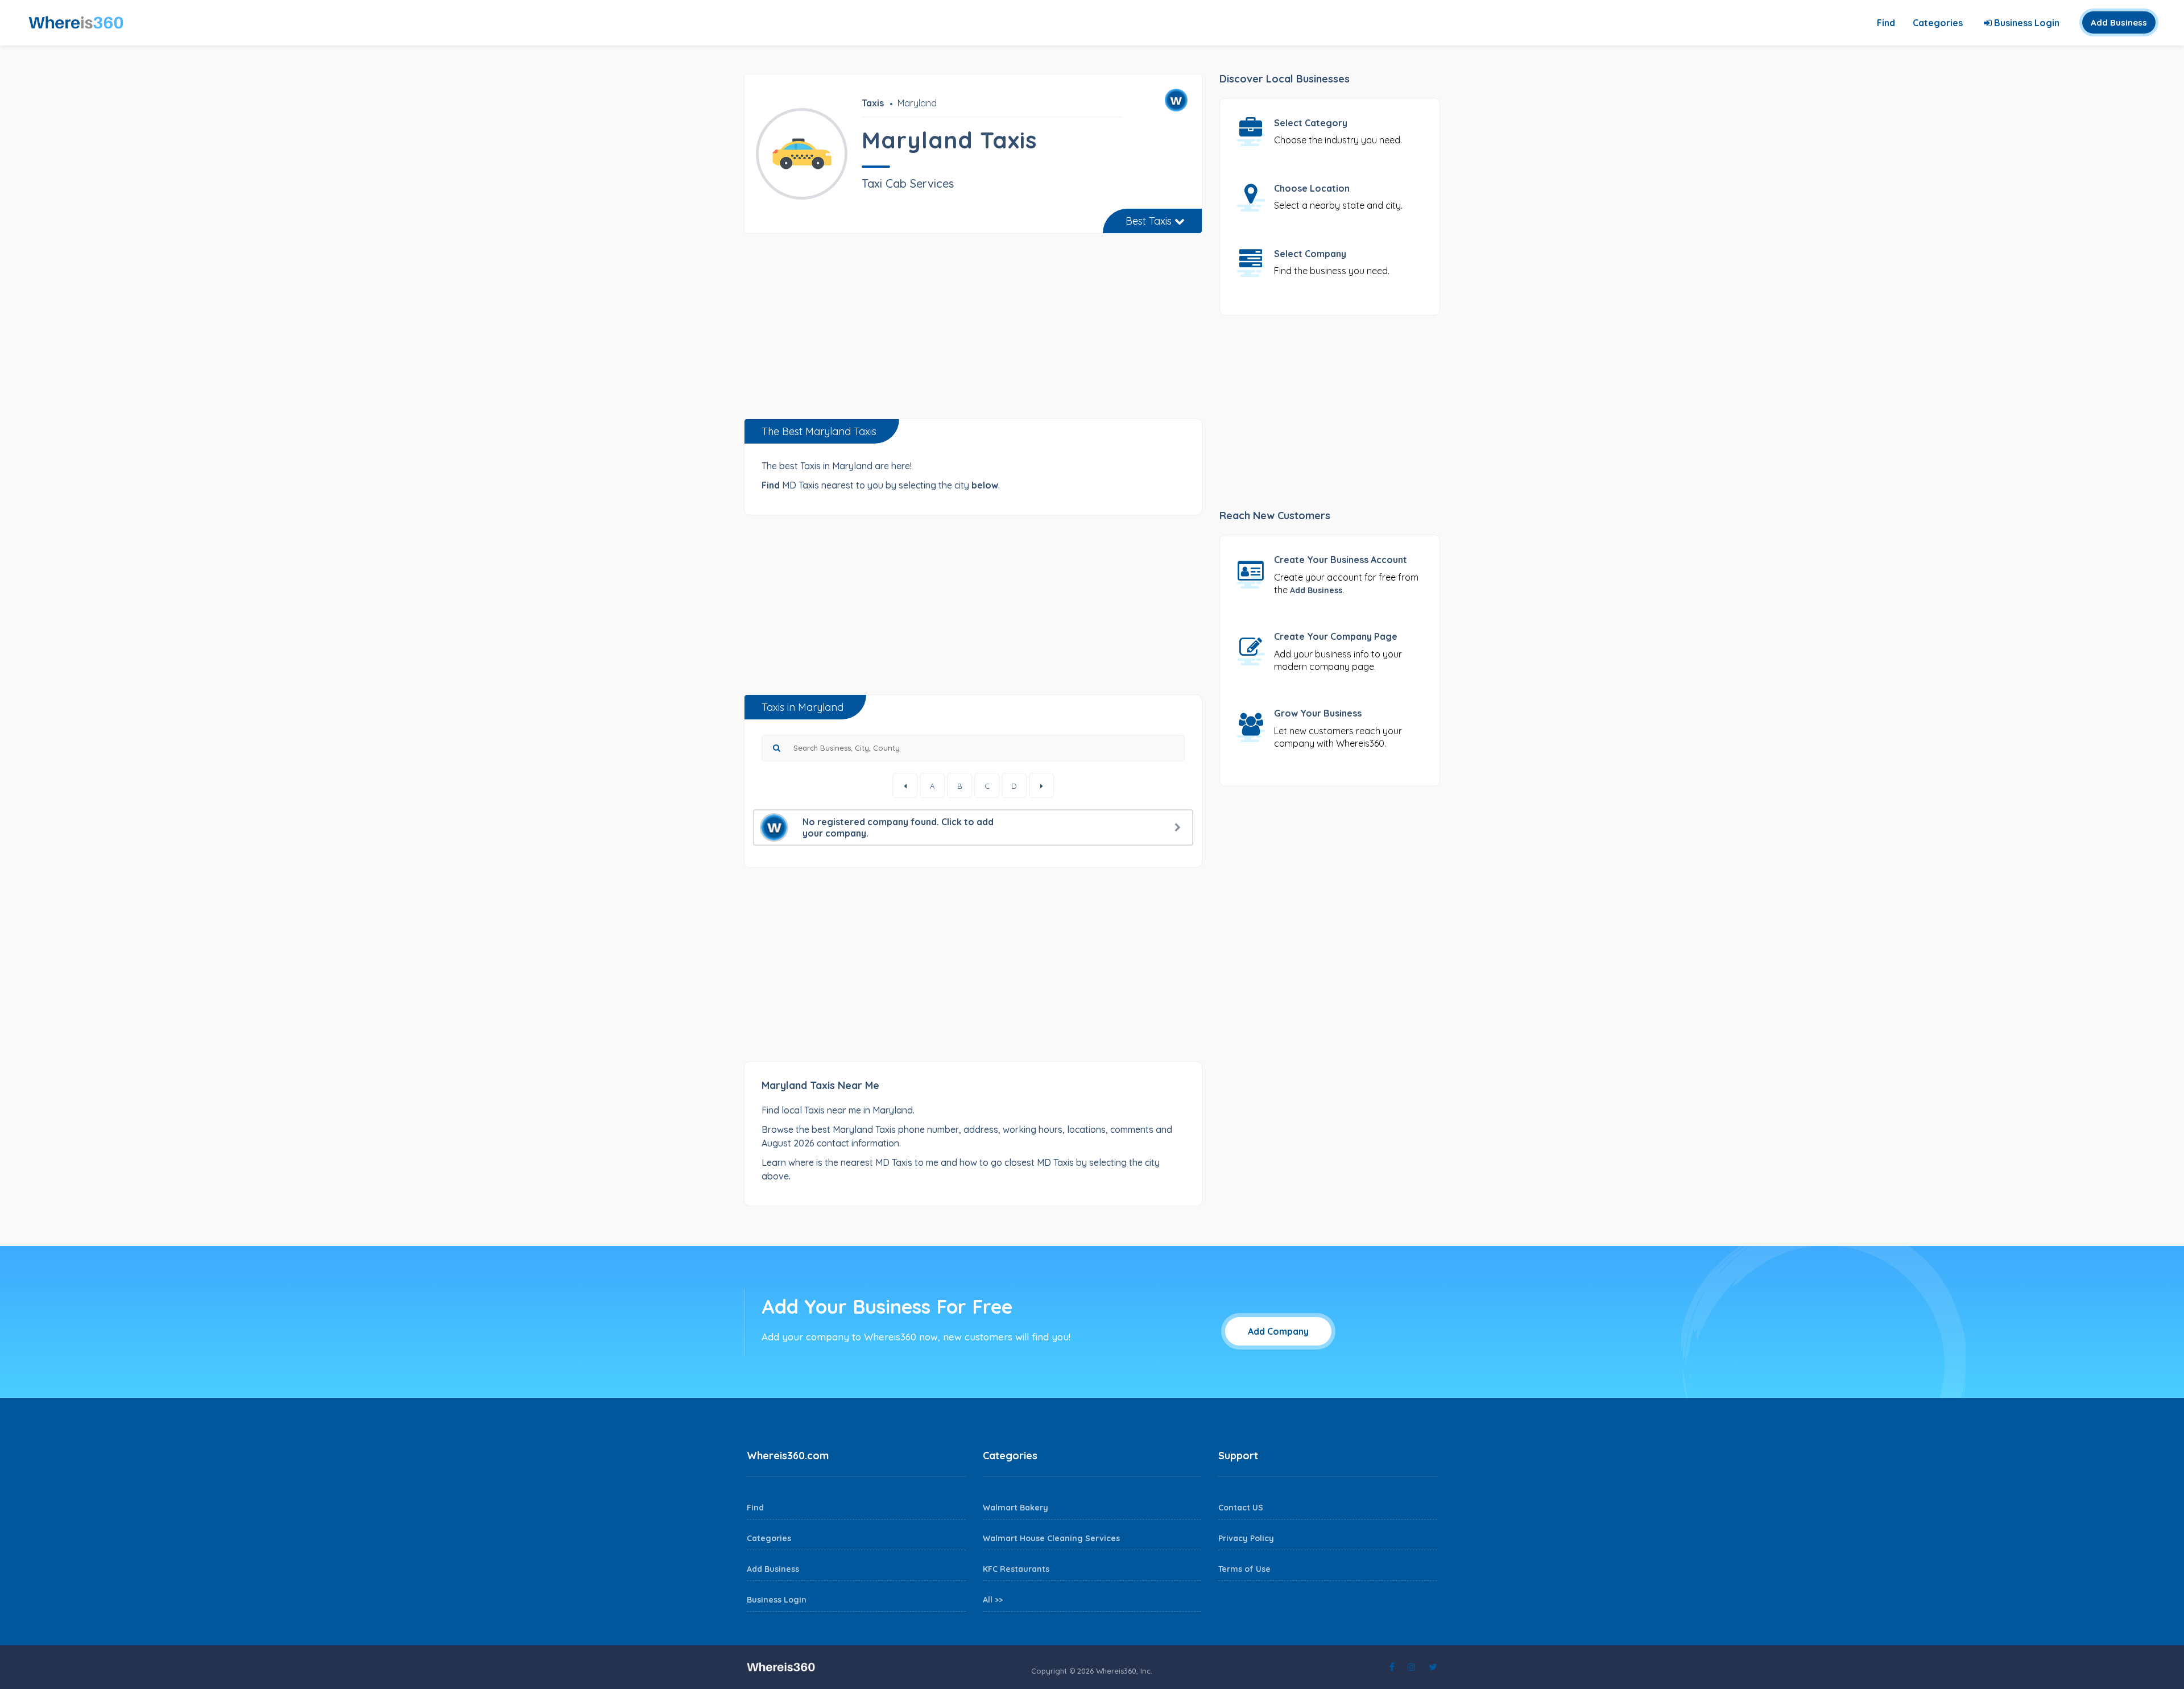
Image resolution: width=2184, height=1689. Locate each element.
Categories (1938, 23)
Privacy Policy (1246, 1538)
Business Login (2026, 23)
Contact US (1241, 1508)
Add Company (1278, 1331)
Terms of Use (1244, 1569)
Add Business (2119, 22)
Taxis (873, 103)
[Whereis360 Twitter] (1433, 1667)
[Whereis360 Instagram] (1412, 1667)
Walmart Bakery (1016, 1508)
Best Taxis (1150, 221)
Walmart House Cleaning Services (1051, 1538)
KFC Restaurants (1016, 1569)
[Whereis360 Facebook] (1392, 1667)
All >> (993, 1600)
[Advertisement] (973, 330)
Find (1886, 23)
